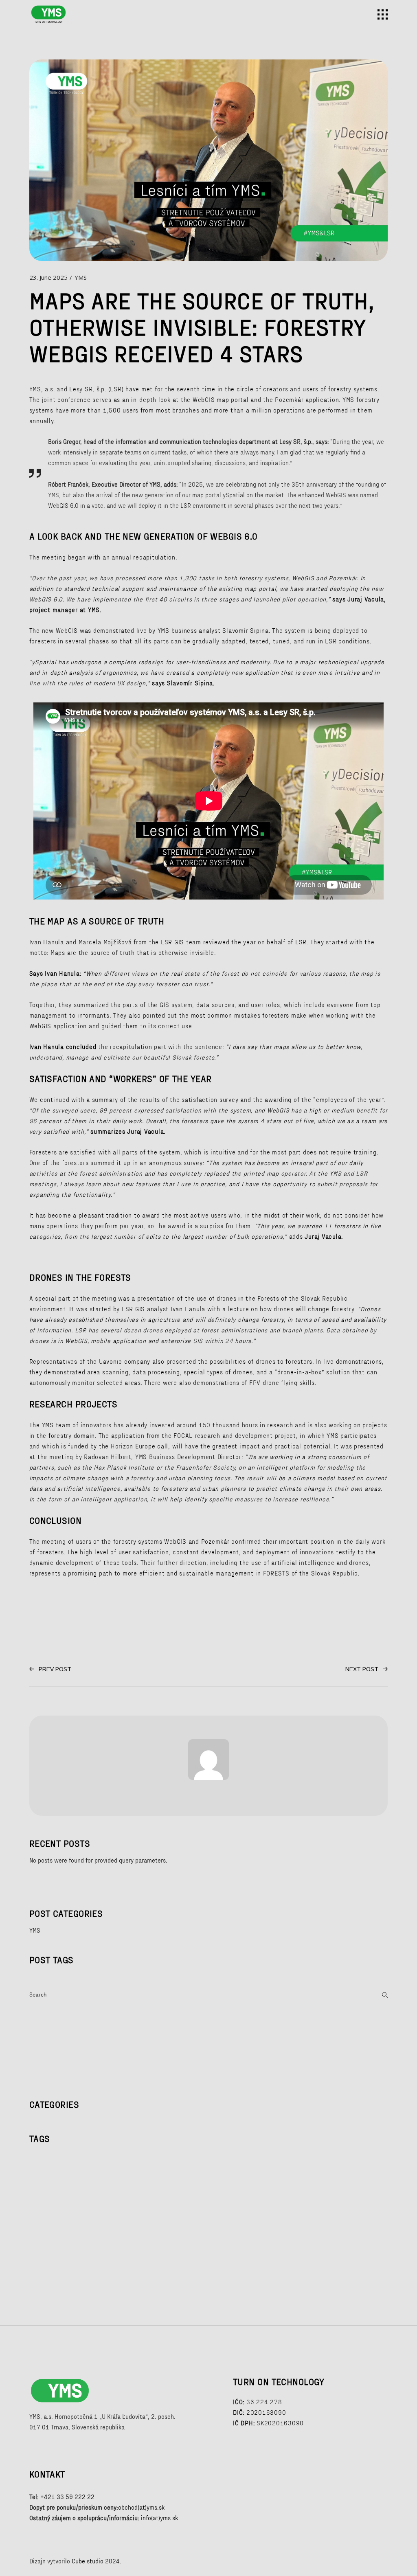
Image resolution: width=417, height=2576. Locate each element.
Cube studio (88, 2561)
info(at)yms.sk (159, 2518)
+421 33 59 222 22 (67, 2497)
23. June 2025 (48, 277)
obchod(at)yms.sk (141, 2507)
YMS (81, 277)
